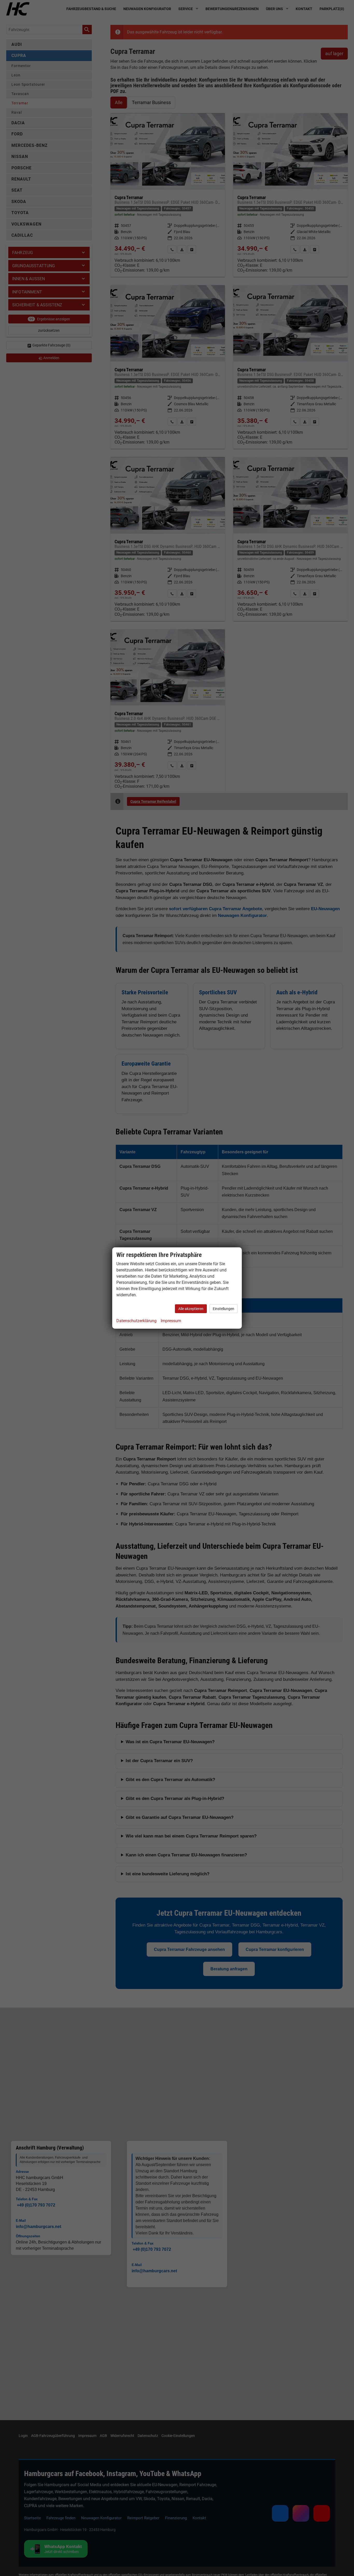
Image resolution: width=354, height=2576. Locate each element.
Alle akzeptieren (191, 1309)
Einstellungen (224, 1309)
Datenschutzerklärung (136, 1321)
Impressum (171, 1321)
